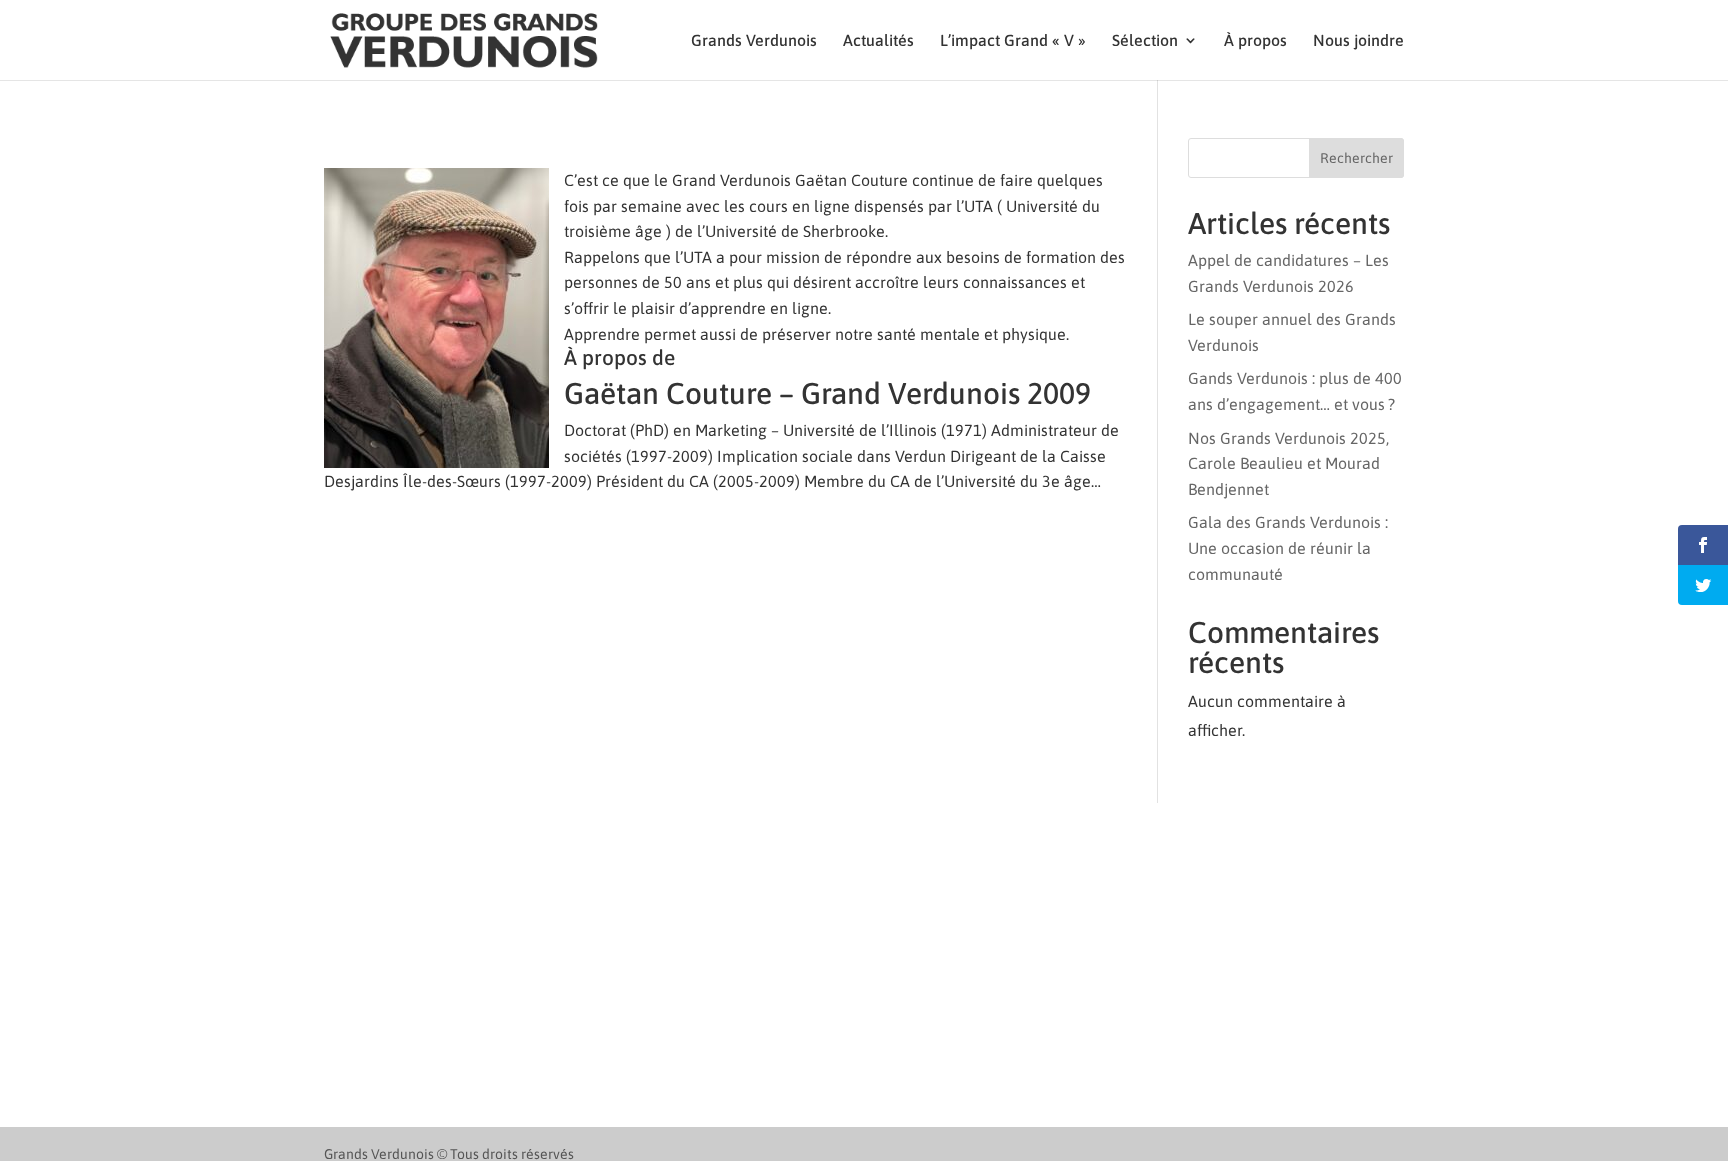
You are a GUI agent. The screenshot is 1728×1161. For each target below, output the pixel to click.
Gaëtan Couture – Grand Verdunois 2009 (827, 393)
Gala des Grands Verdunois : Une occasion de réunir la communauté (1288, 547)
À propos (1255, 41)
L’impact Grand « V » (1013, 41)
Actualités (878, 41)
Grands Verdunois (754, 41)
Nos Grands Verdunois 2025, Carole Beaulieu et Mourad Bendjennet (1288, 463)
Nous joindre (1358, 41)
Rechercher (1356, 158)
